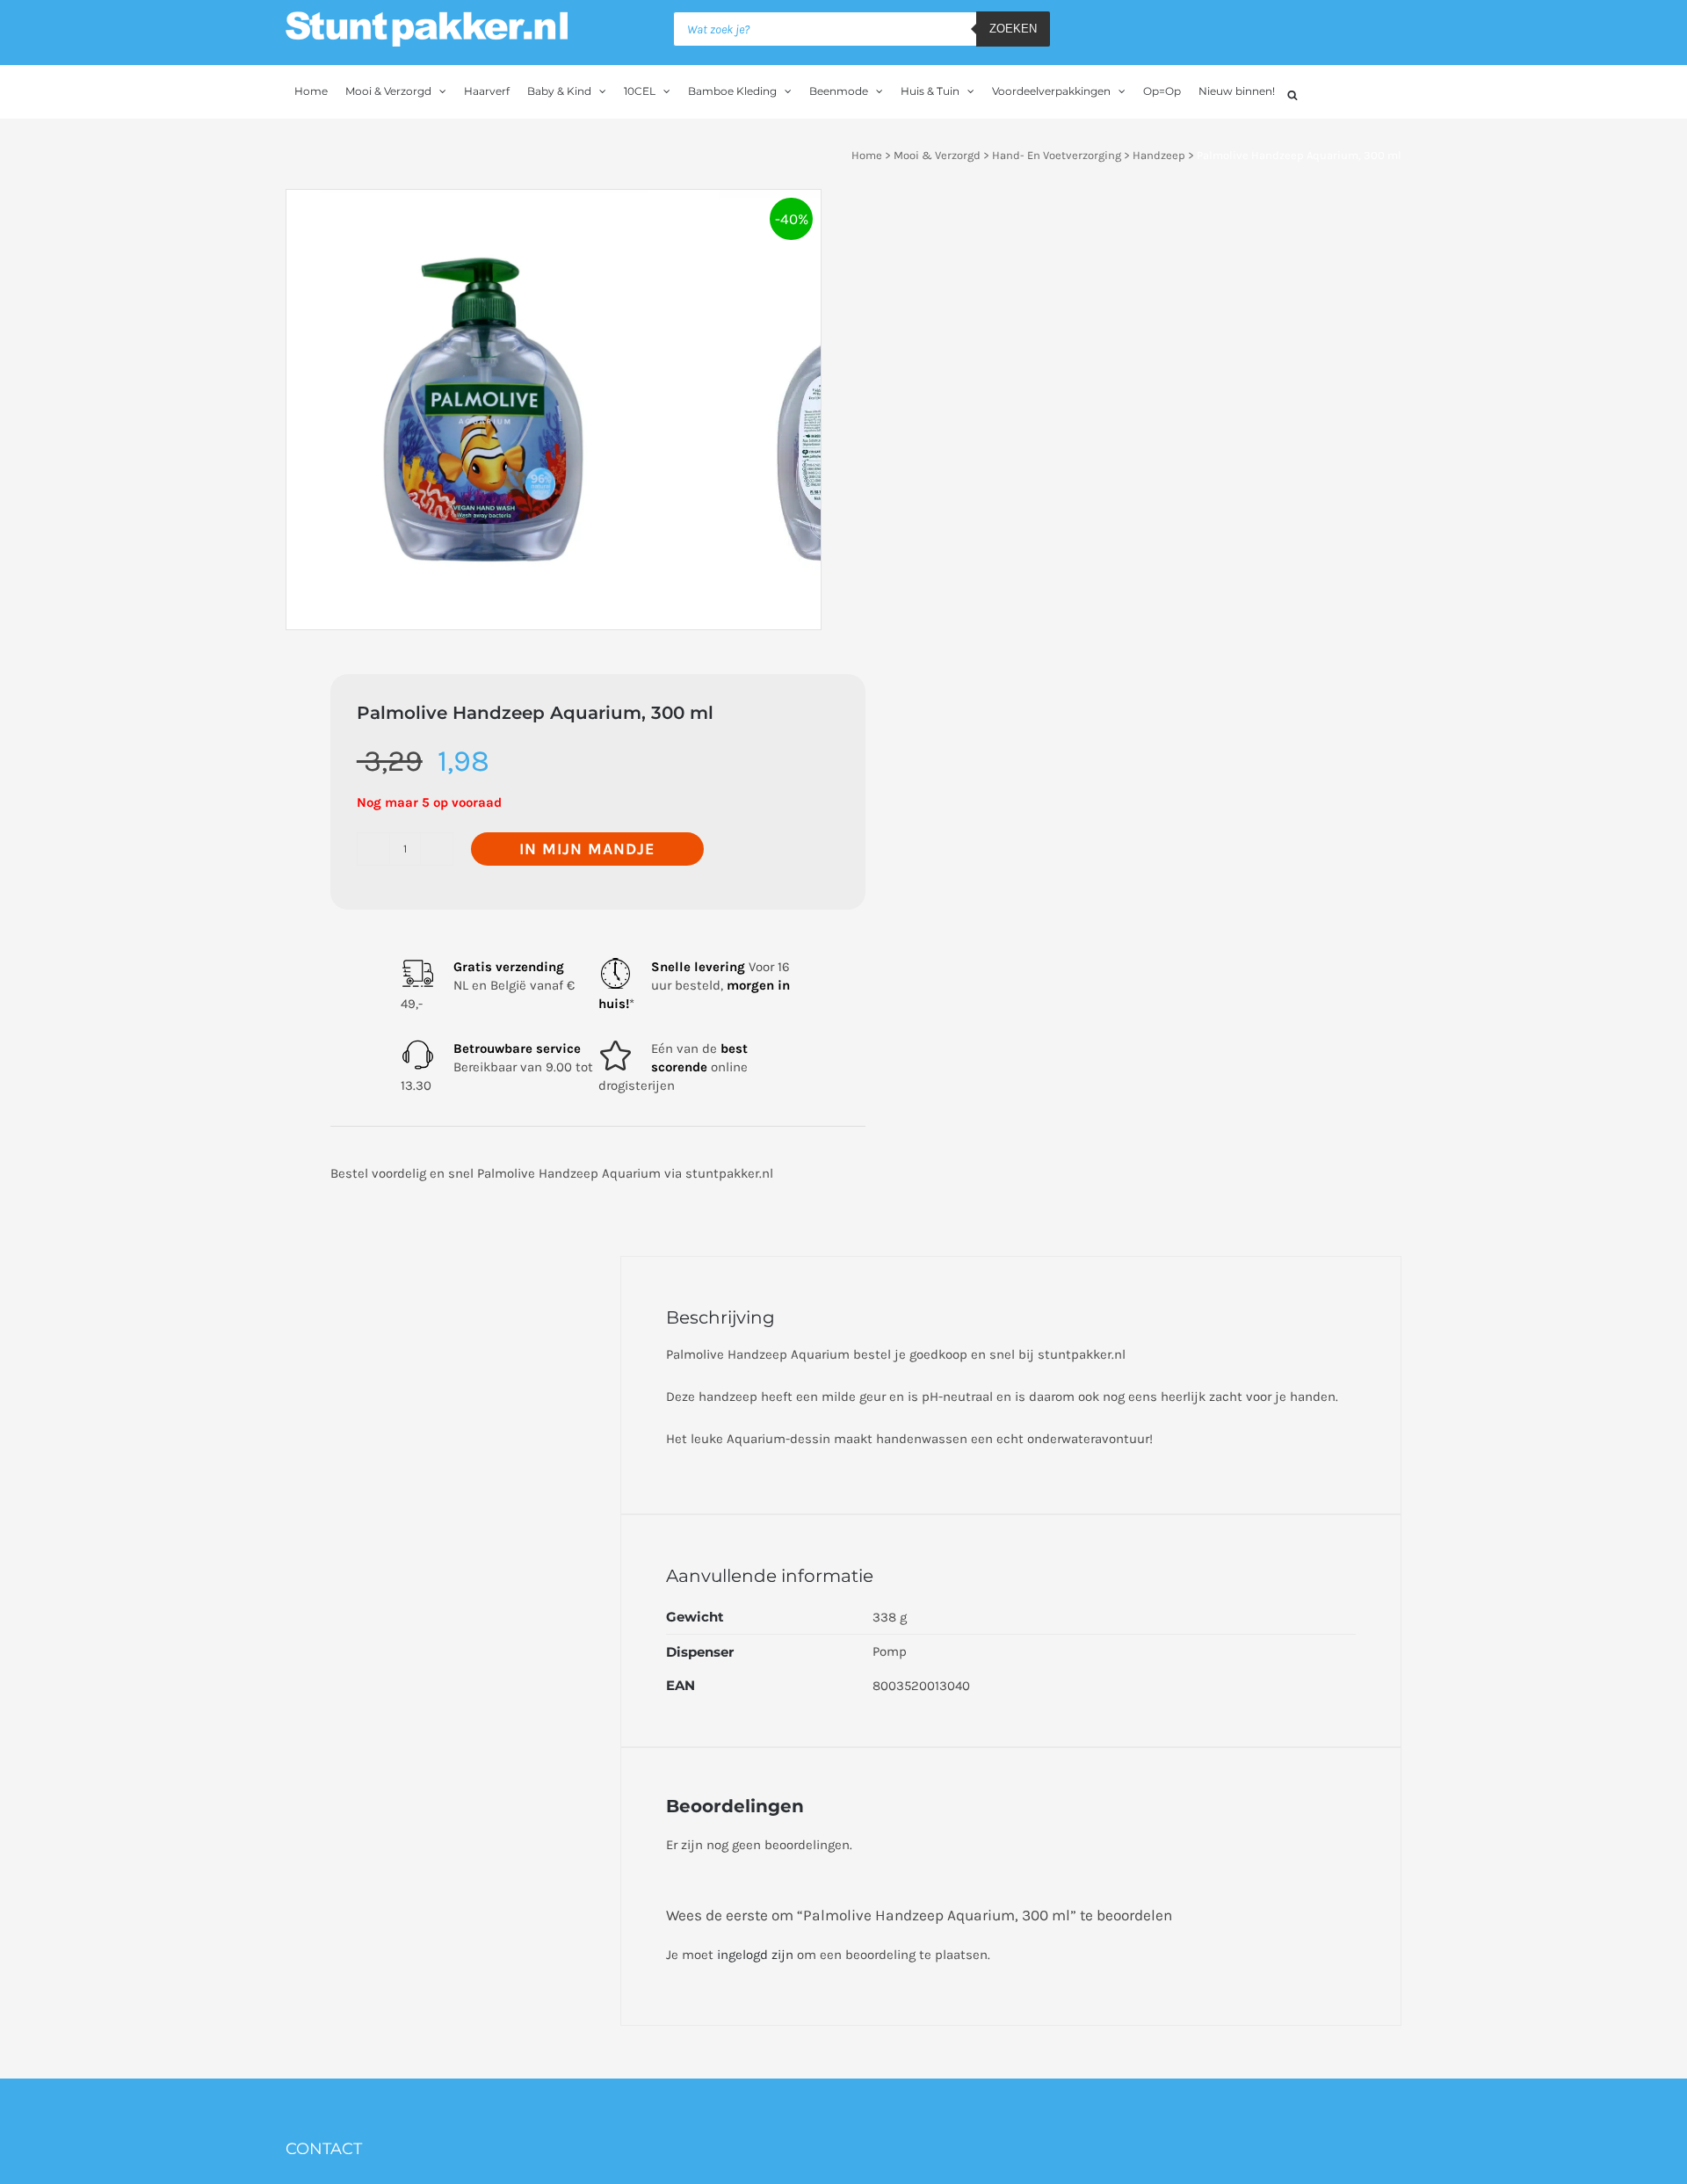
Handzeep (1159, 155)
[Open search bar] (1292, 93)
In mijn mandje (587, 849)
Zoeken (1013, 29)
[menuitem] (311, 91)
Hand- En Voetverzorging (1057, 155)
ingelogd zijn (755, 1955)
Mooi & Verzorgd (937, 155)
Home (867, 155)
